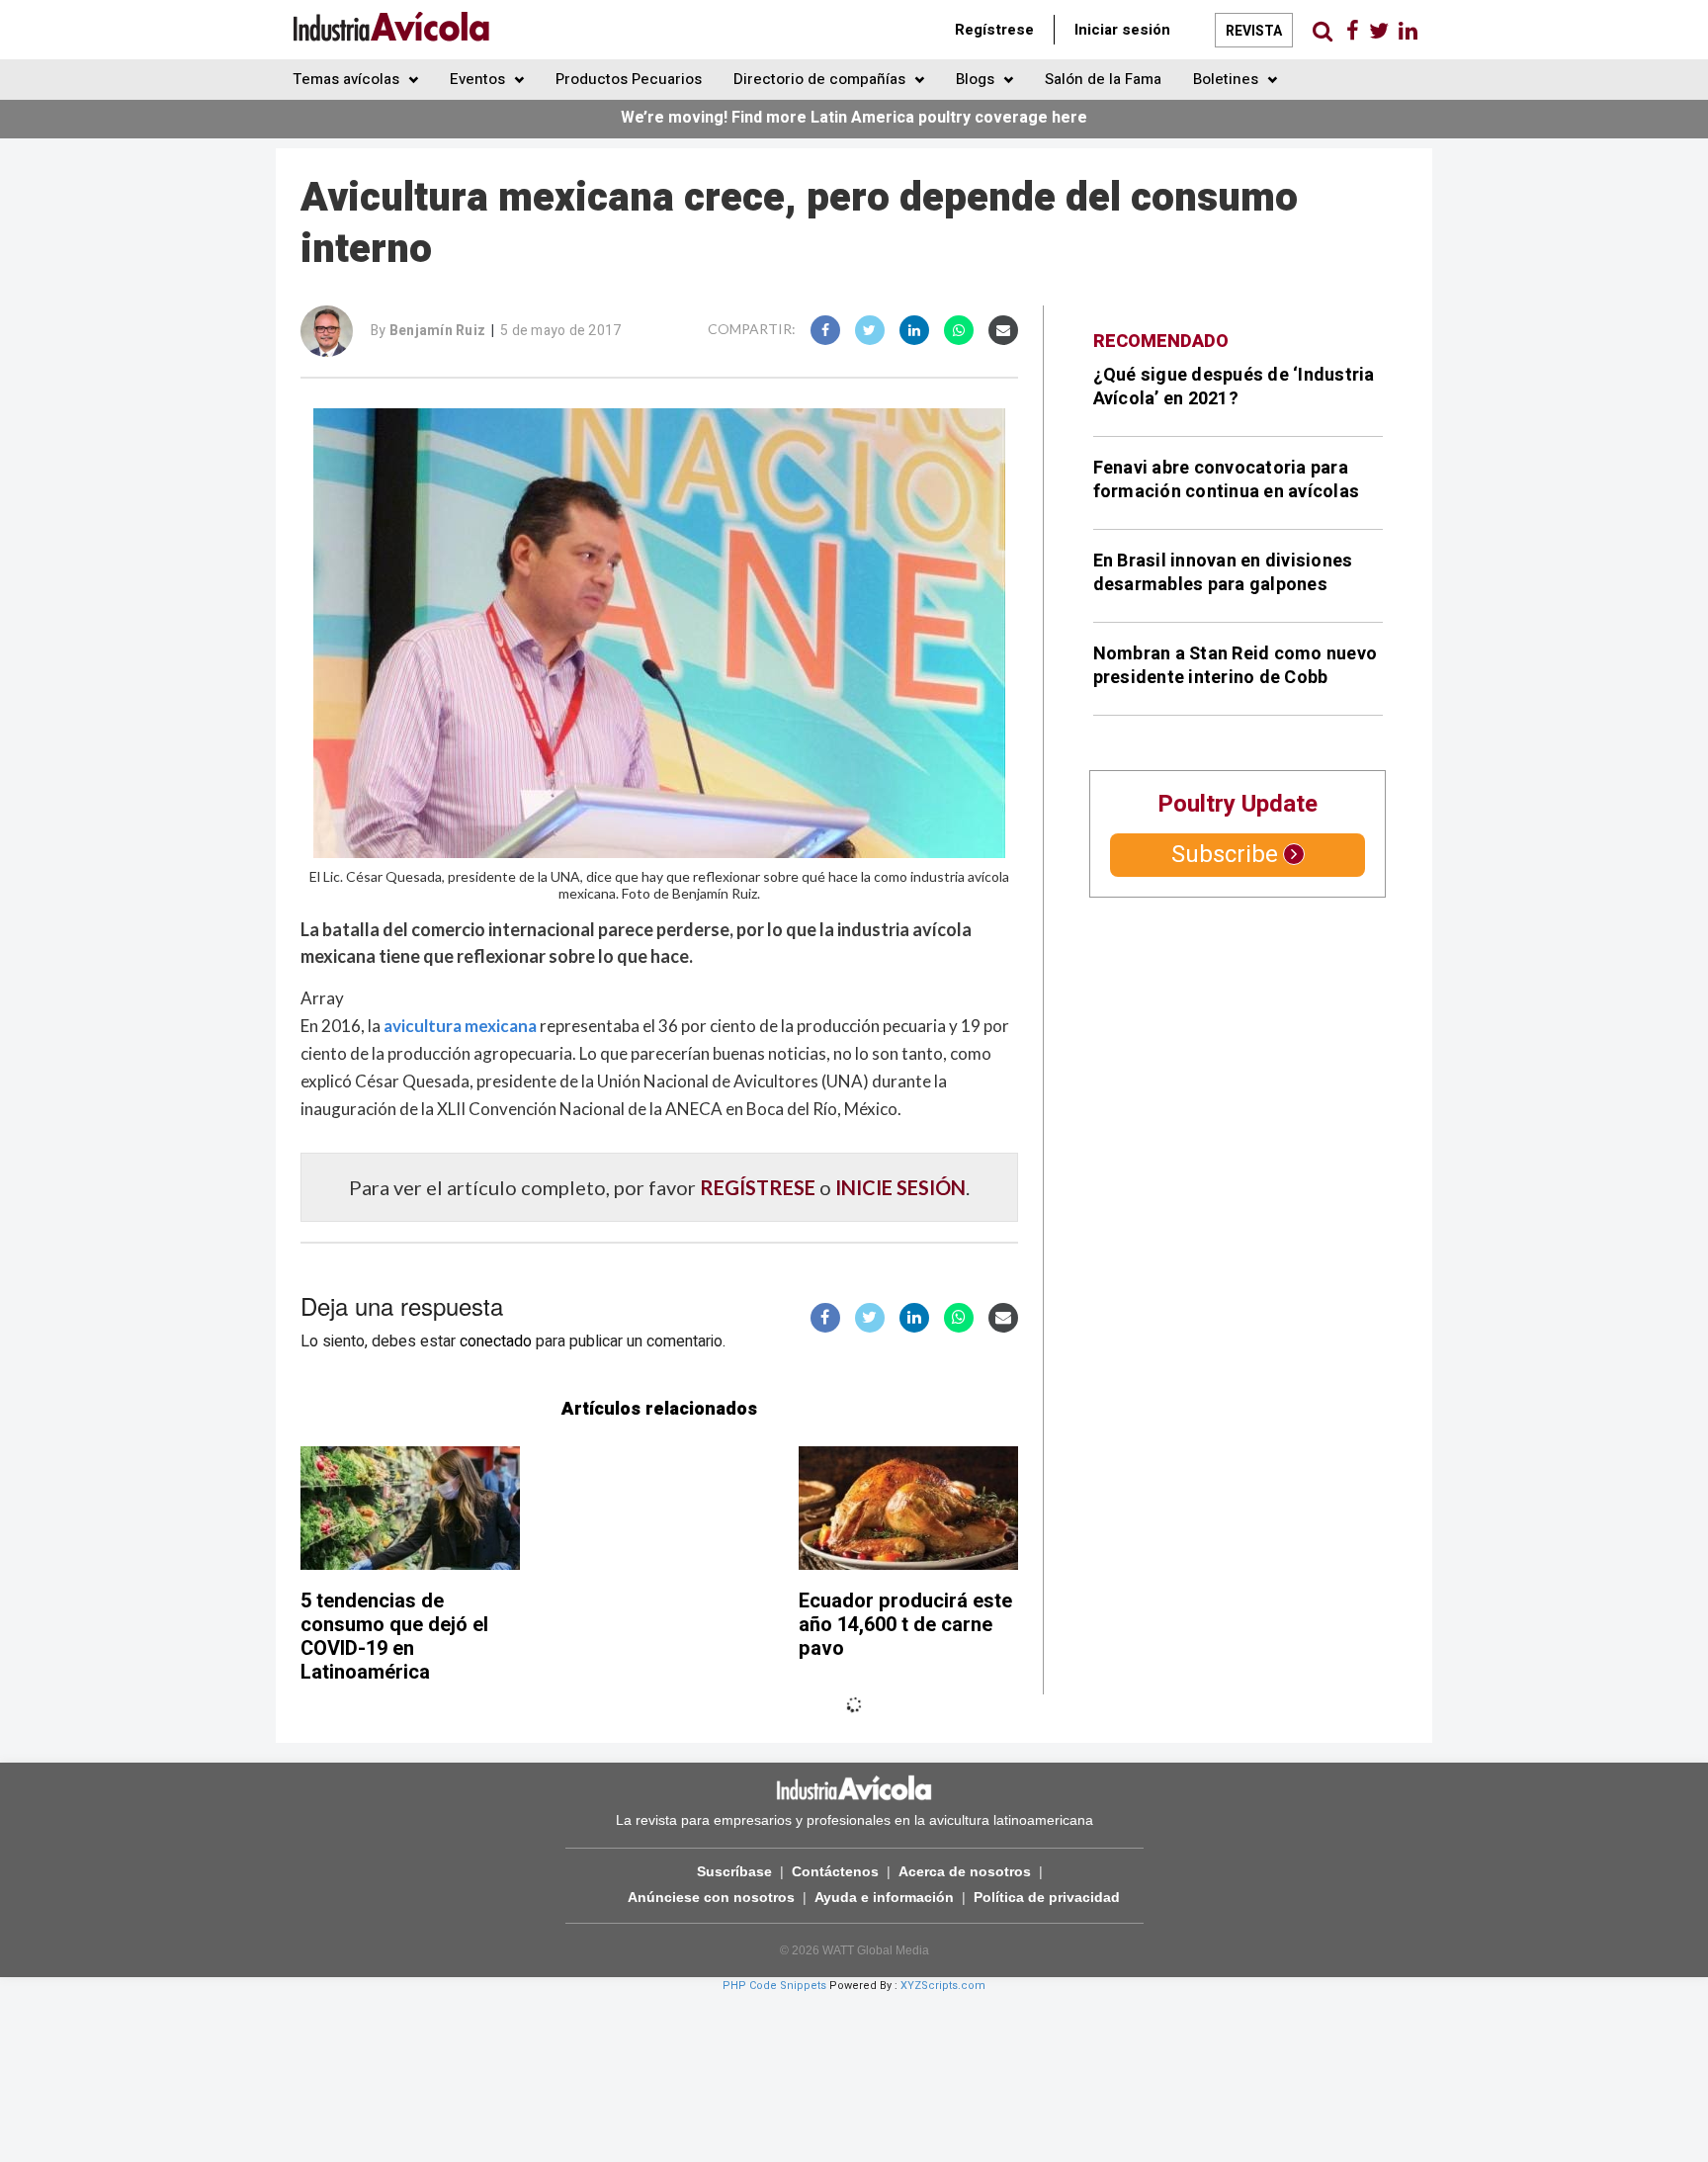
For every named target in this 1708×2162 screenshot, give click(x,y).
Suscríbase (734, 1871)
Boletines (1228, 79)
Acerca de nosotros (965, 1871)
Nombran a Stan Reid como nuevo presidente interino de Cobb (1236, 666)
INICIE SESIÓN (900, 1187)
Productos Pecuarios (629, 79)
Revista (1254, 31)
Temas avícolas (348, 79)
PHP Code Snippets (774, 1986)
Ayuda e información (884, 1897)
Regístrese (994, 30)
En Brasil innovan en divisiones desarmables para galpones (1223, 573)
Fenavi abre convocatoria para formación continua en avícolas (1227, 480)
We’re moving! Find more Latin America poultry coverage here (854, 118)
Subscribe (1225, 855)
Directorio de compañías (821, 79)
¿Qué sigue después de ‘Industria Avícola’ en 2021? (1234, 387)
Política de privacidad (1047, 1897)
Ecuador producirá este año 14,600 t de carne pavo (905, 1625)
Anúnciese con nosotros (711, 1897)
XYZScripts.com (943, 1986)
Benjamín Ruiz (437, 331)
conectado (496, 1341)
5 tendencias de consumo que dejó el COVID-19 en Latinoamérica (394, 1637)
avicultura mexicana (460, 1026)
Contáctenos (835, 1871)
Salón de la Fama (1103, 79)
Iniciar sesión (1122, 30)
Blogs (977, 79)
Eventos (479, 79)
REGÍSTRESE (758, 1187)
